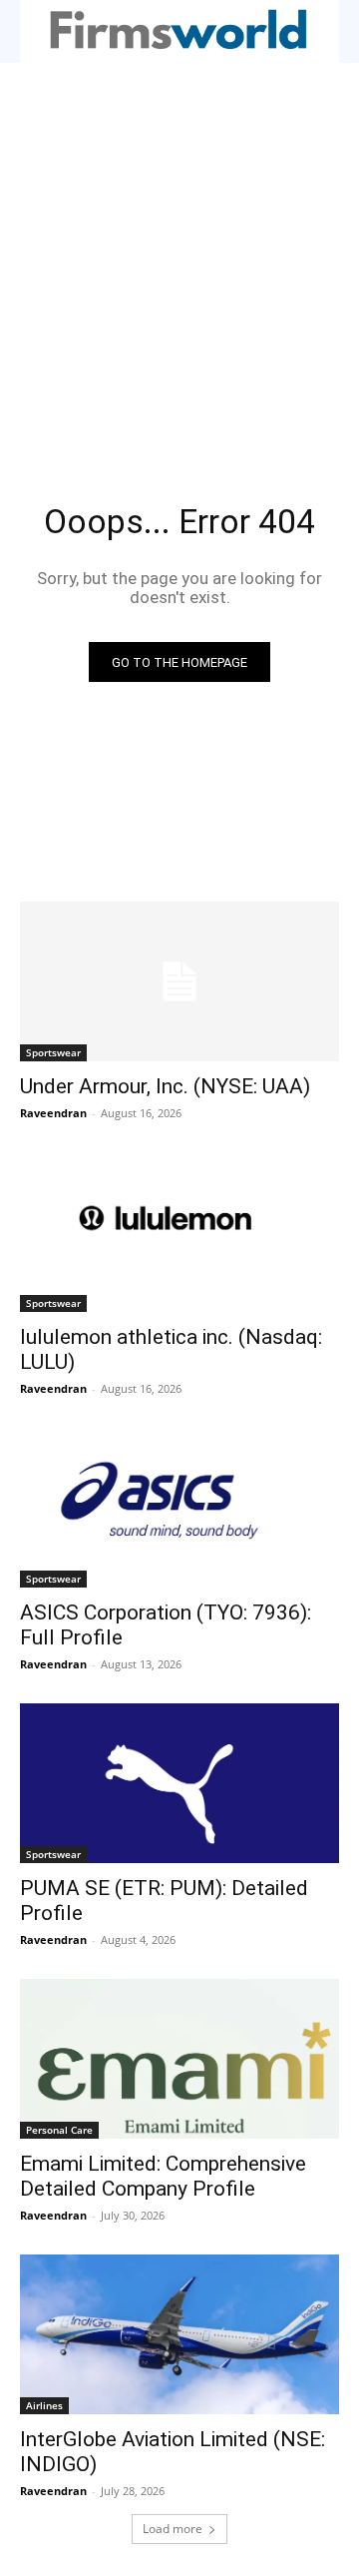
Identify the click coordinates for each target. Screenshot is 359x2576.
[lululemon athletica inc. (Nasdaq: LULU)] (179, 1232)
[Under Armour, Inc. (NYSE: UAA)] (179, 981)
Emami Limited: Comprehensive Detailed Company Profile (163, 2176)
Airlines (44, 2405)
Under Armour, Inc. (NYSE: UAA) (165, 1086)
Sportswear (53, 1052)
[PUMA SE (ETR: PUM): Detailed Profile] (179, 1783)
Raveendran (53, 1113)
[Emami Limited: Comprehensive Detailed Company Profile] (179, 2059)
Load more (173, 2529)
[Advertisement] (179, 253)
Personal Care (59, 2130)
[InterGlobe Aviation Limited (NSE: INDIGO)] (179, 2334)
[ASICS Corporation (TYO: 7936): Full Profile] (179, 1508)
